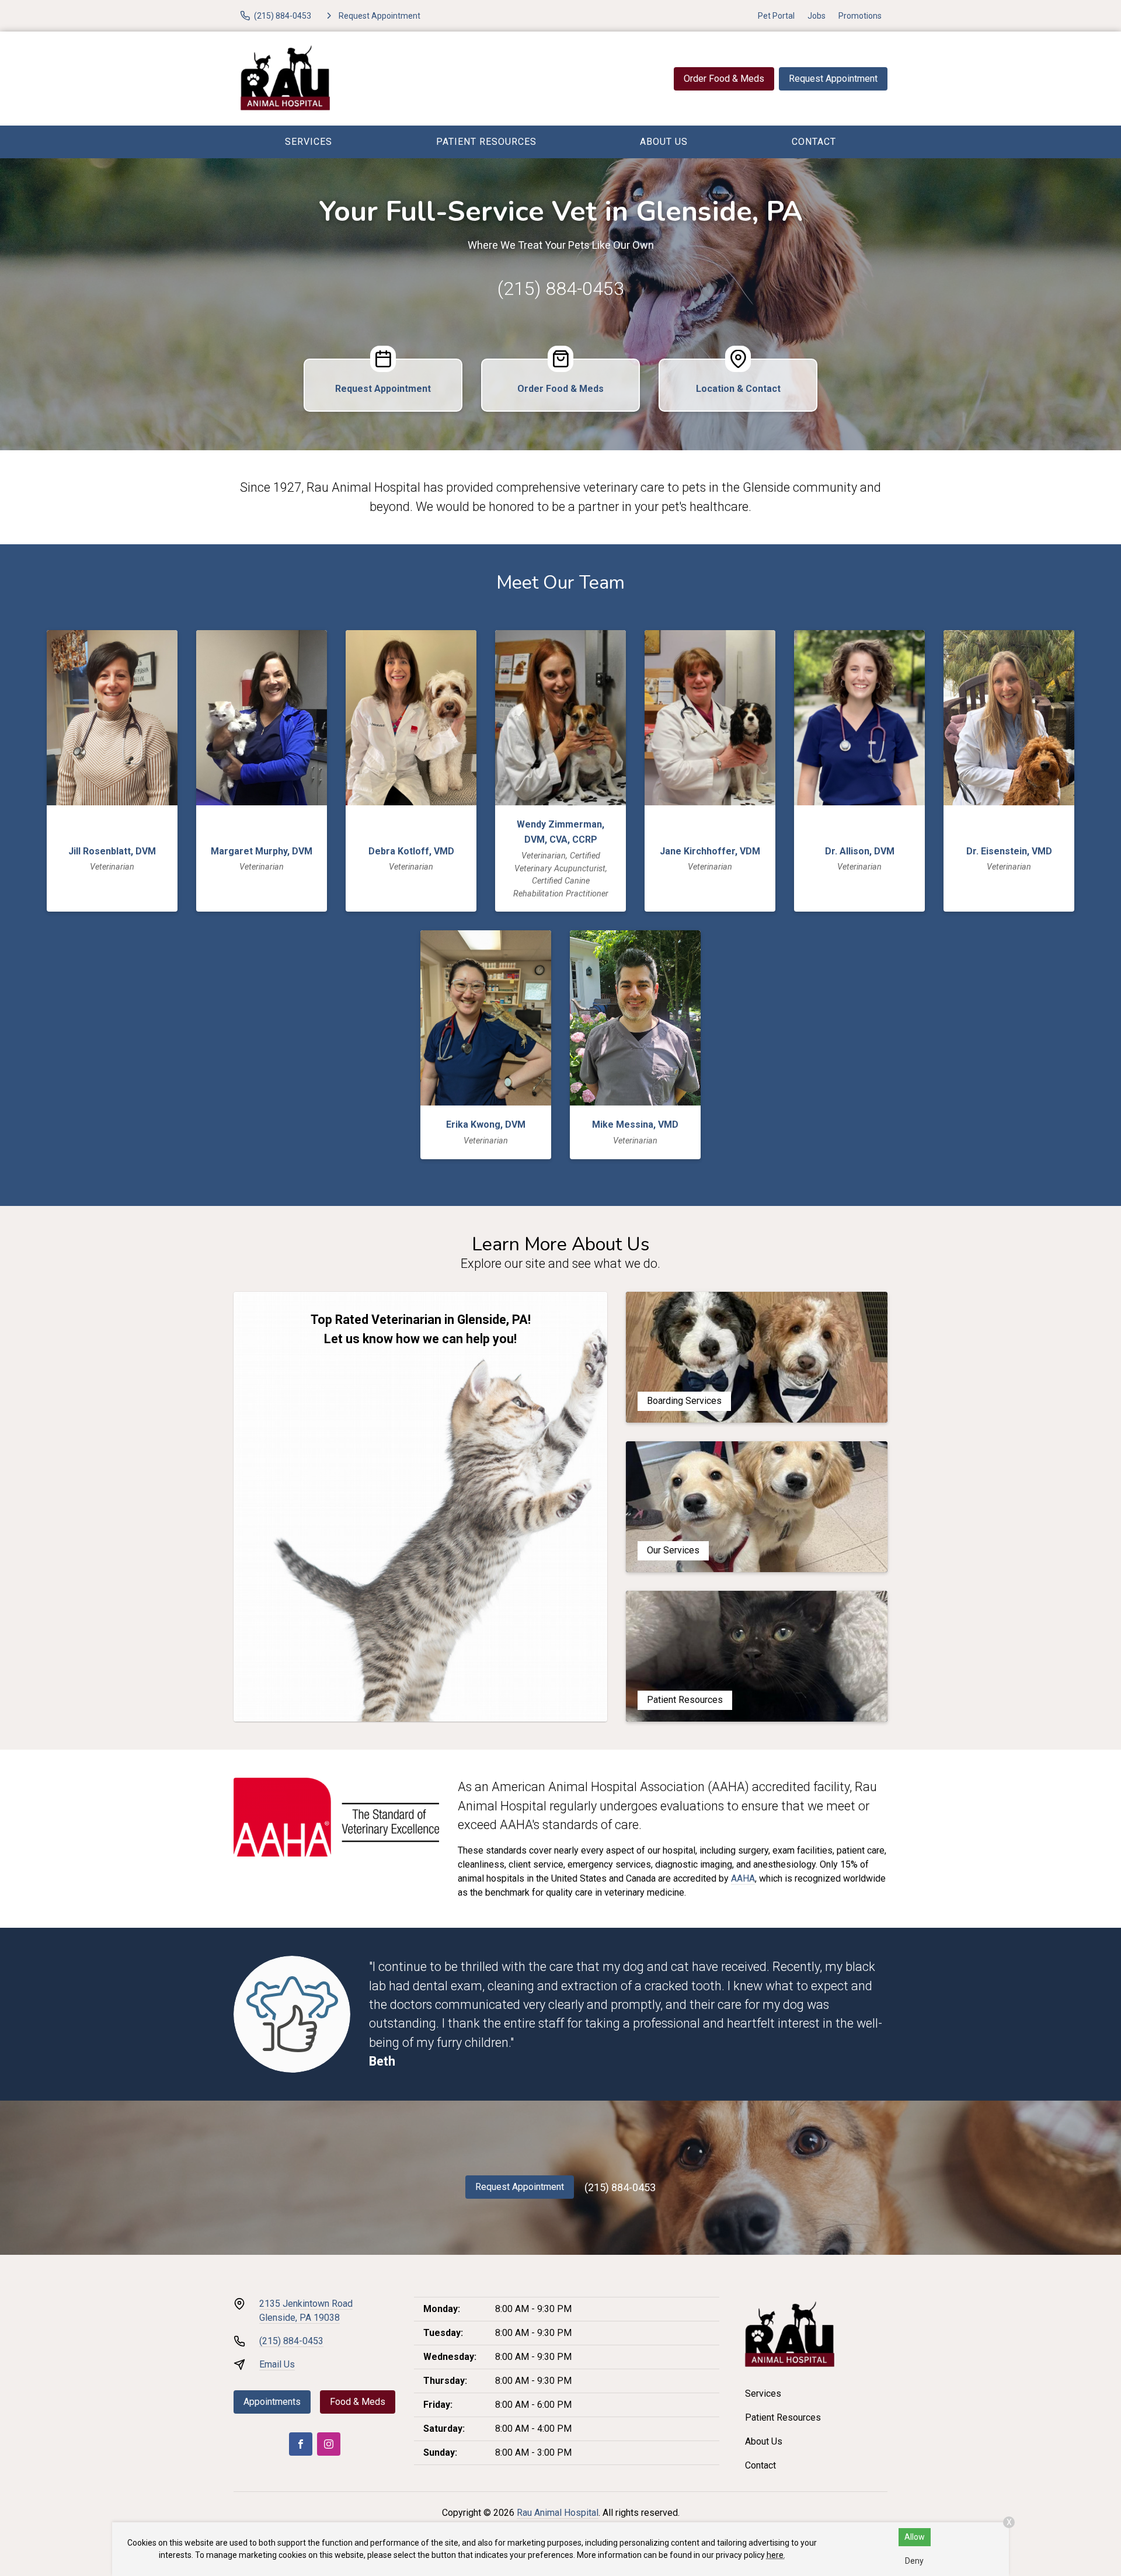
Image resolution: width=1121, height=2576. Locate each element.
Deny (914, 2561)
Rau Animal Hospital (558, 2513)
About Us (664, 142)
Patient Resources (486, 142)
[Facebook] (301, 2444)
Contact (814, 142)
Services (309, 142)
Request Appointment (833, 79)
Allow (915, 2537)
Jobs (817, 16)
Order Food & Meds (724, 79)
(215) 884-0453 (561, 288)
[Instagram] (329, 2444)
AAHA (743, 1878)
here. (776, 2555)
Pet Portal (776, 16)
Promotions (860, 16)
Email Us (277, 2364)
